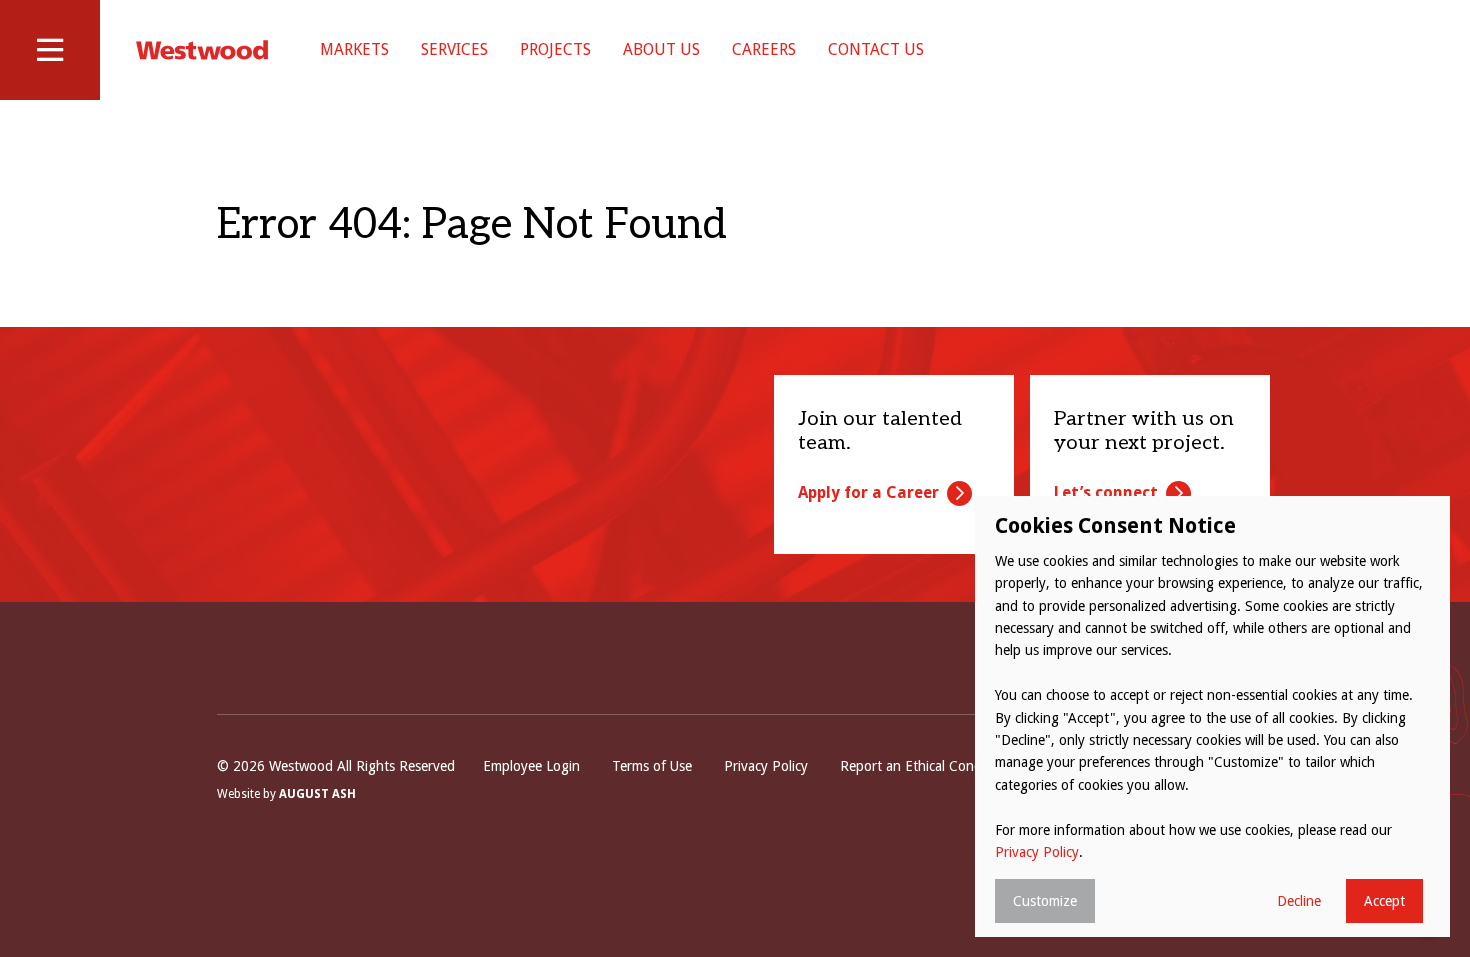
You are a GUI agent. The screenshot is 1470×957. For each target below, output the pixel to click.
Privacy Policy (766, 766)
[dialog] (1212, 716)
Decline (1299, 901)
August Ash (317, 794)
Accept (1384, 901)
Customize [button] (1045, 901)
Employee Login (531, 766)
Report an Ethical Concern (920, 766)
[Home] (202, 50)
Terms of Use (652, 766)
